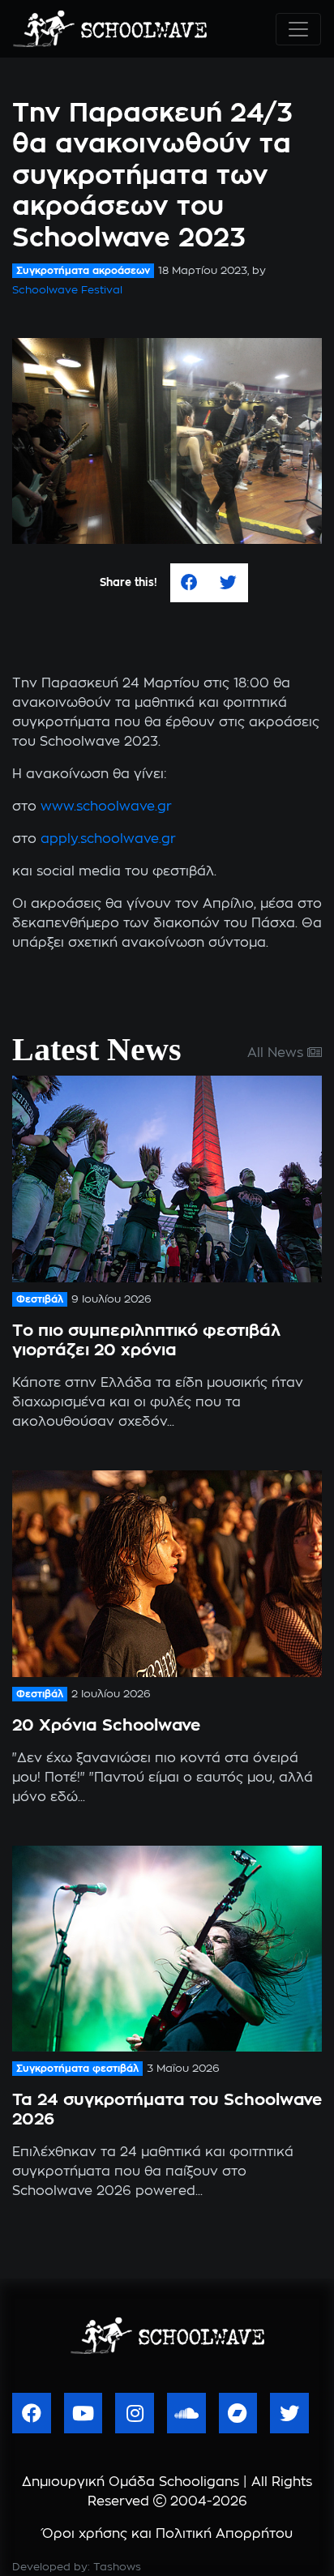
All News (277, 1053)
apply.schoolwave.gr (108, 839)
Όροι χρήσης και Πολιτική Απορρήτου (167, 2534)
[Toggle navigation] (298, 29)
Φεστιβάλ (40, 1299)
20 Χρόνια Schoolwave (106, 1726)
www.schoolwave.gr (106, 807)
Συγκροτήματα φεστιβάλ (77, 2069)
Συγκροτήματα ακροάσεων (83, 271)
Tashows (117, 2567)
